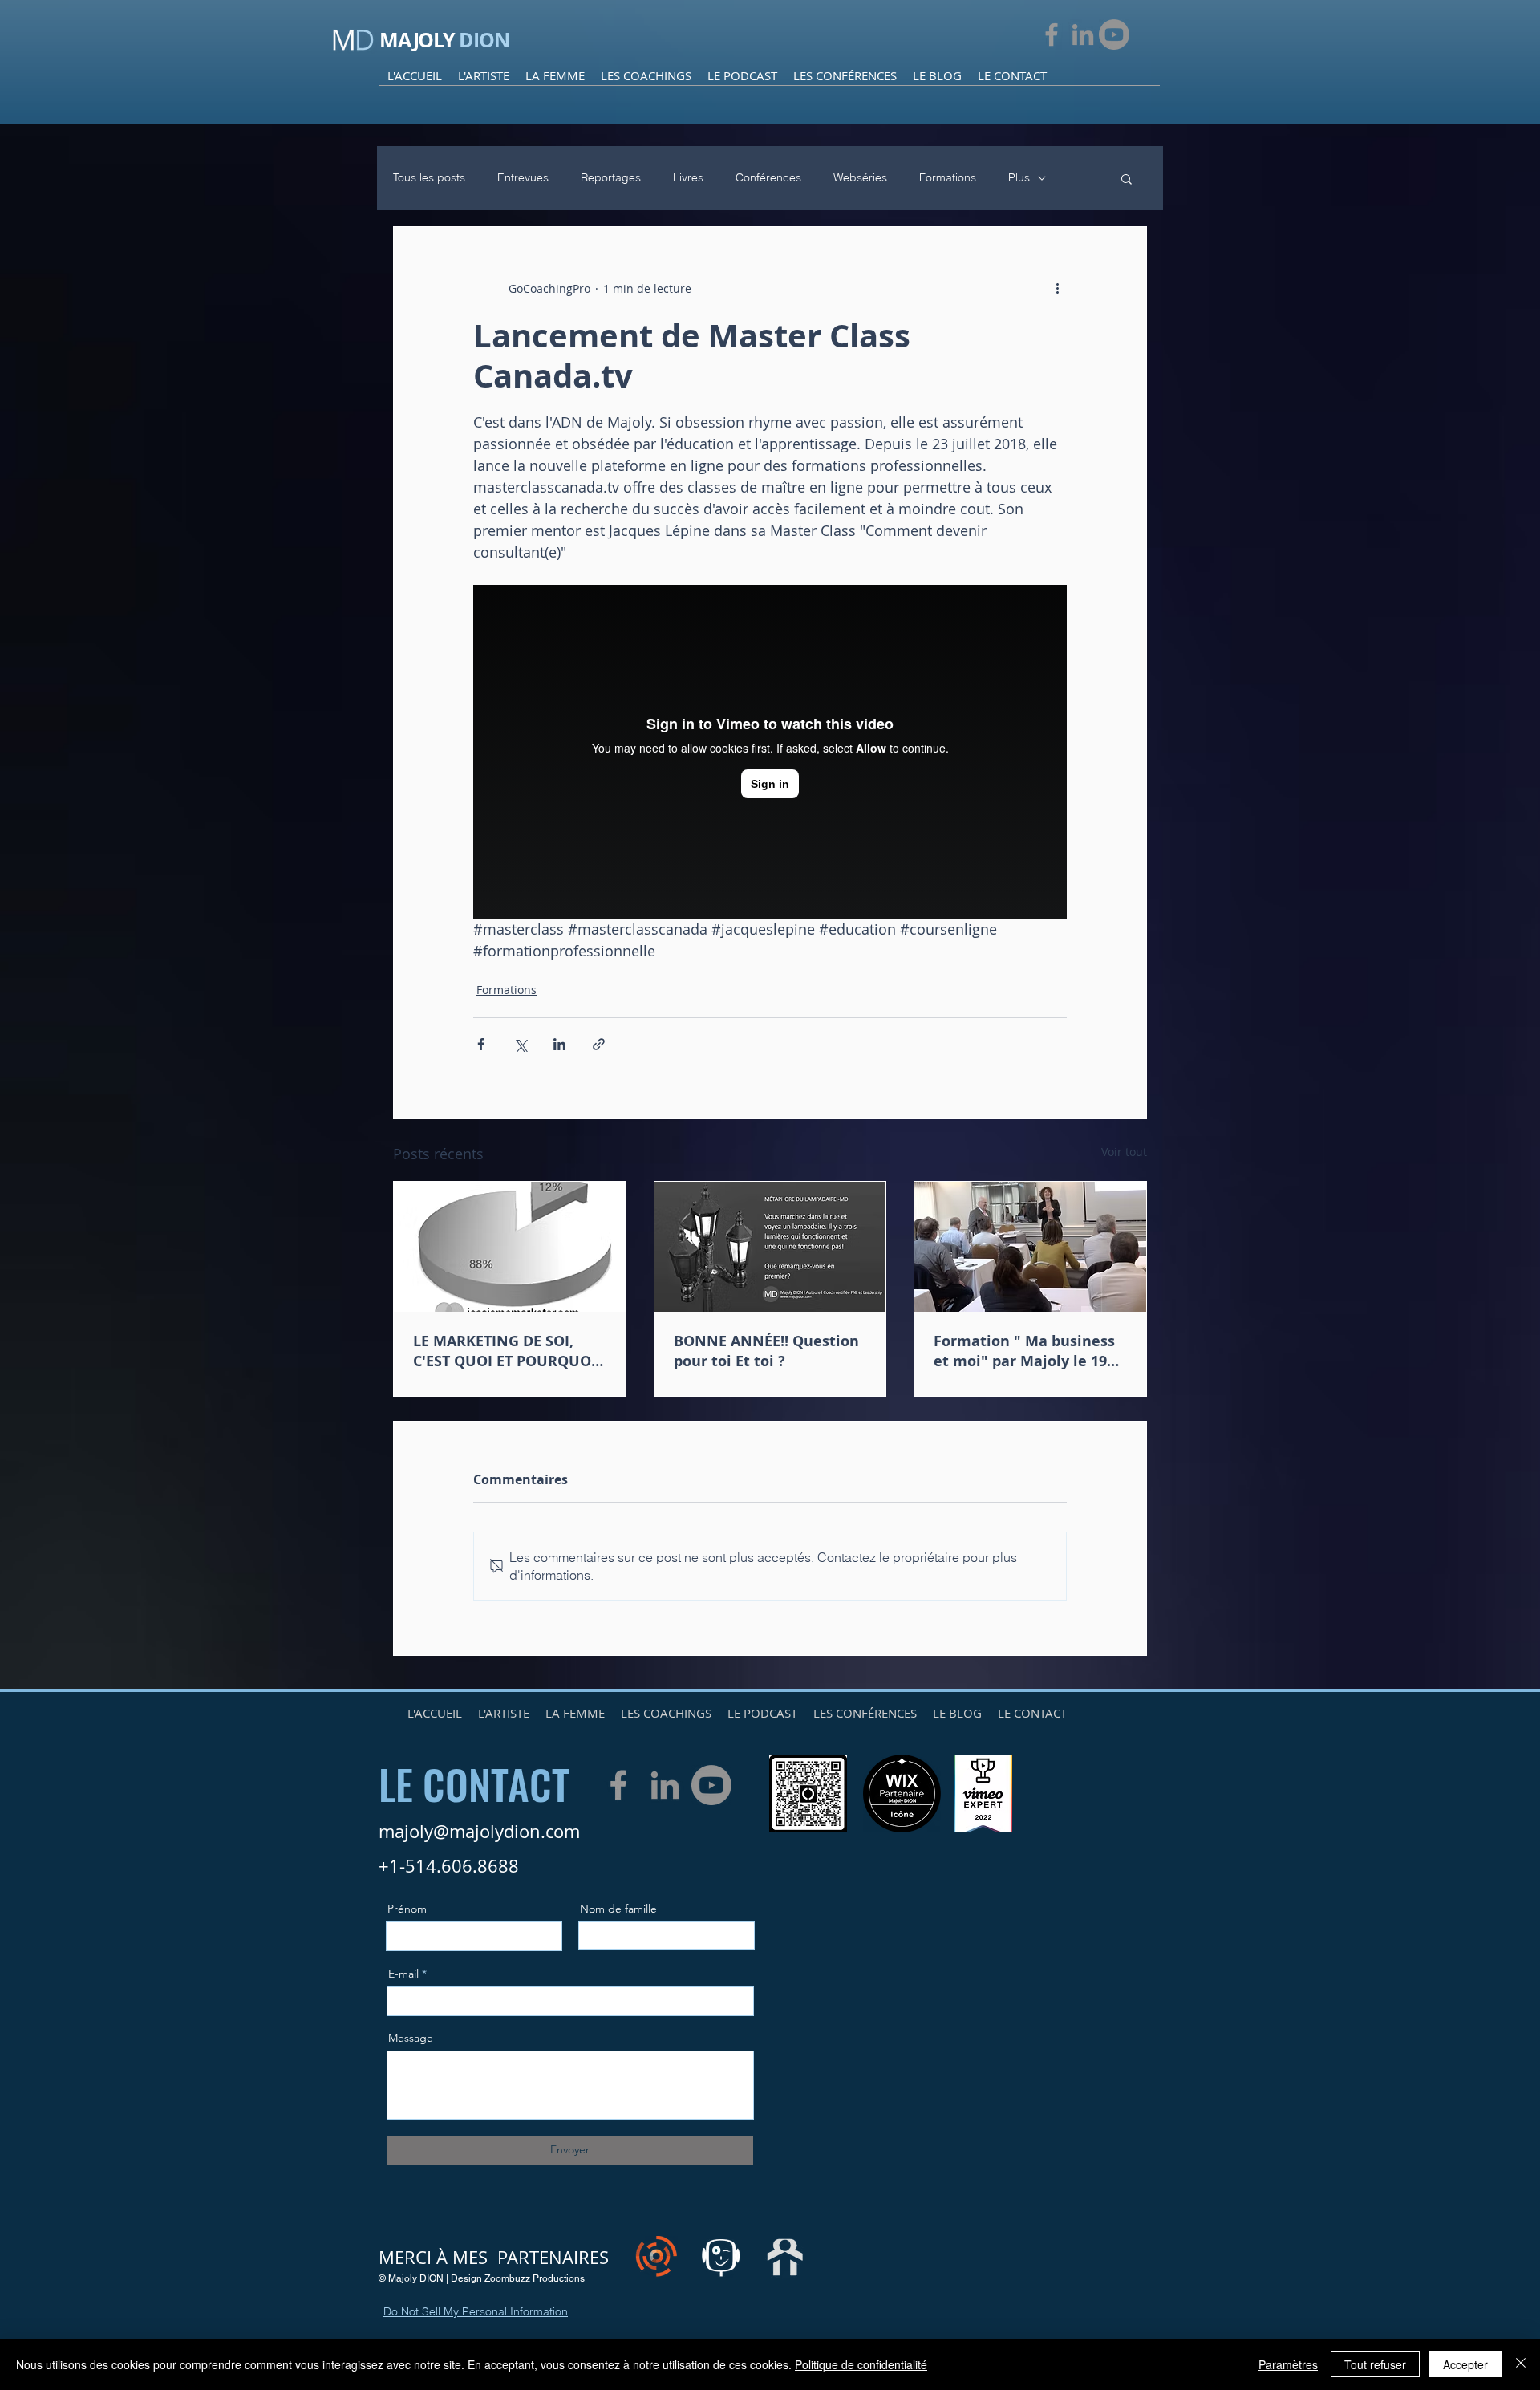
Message (411, 2038)
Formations (948, 177)
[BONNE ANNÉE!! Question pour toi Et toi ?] (770, 1247)
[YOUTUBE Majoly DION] (1114, 34)
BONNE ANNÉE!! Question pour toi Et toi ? (766, 1351)
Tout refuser (1375, 2364)
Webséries (860, 177)
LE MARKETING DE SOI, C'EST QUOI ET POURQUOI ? (505, 1351)
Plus (1019, 177)
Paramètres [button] (1288, 2364)
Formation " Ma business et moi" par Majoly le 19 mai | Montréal (1024, 1351)
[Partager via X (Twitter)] (520, 1044)
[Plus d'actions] (1057, 288)
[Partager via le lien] (599, 1044)
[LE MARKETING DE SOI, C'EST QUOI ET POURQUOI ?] (510, 1247)
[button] (1127, 178)
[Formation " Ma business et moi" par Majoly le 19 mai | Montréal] (1030, 1247)
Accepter (1465, 2364)
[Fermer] (1521, 2364)
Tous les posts (429, 177)
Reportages (611, 177)
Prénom (407, 1909)
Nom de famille (618, 1909)
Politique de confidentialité (861, 2364)
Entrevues (523, 177)
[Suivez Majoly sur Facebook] (1052, 34)
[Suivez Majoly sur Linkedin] (1083, 34)
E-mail (403, 1974)
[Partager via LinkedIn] (559, 1044)
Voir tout (1124, 1152)
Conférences (768, 177)
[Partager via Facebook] (481, 1044)
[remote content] (770, 752)
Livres (688, 177)
